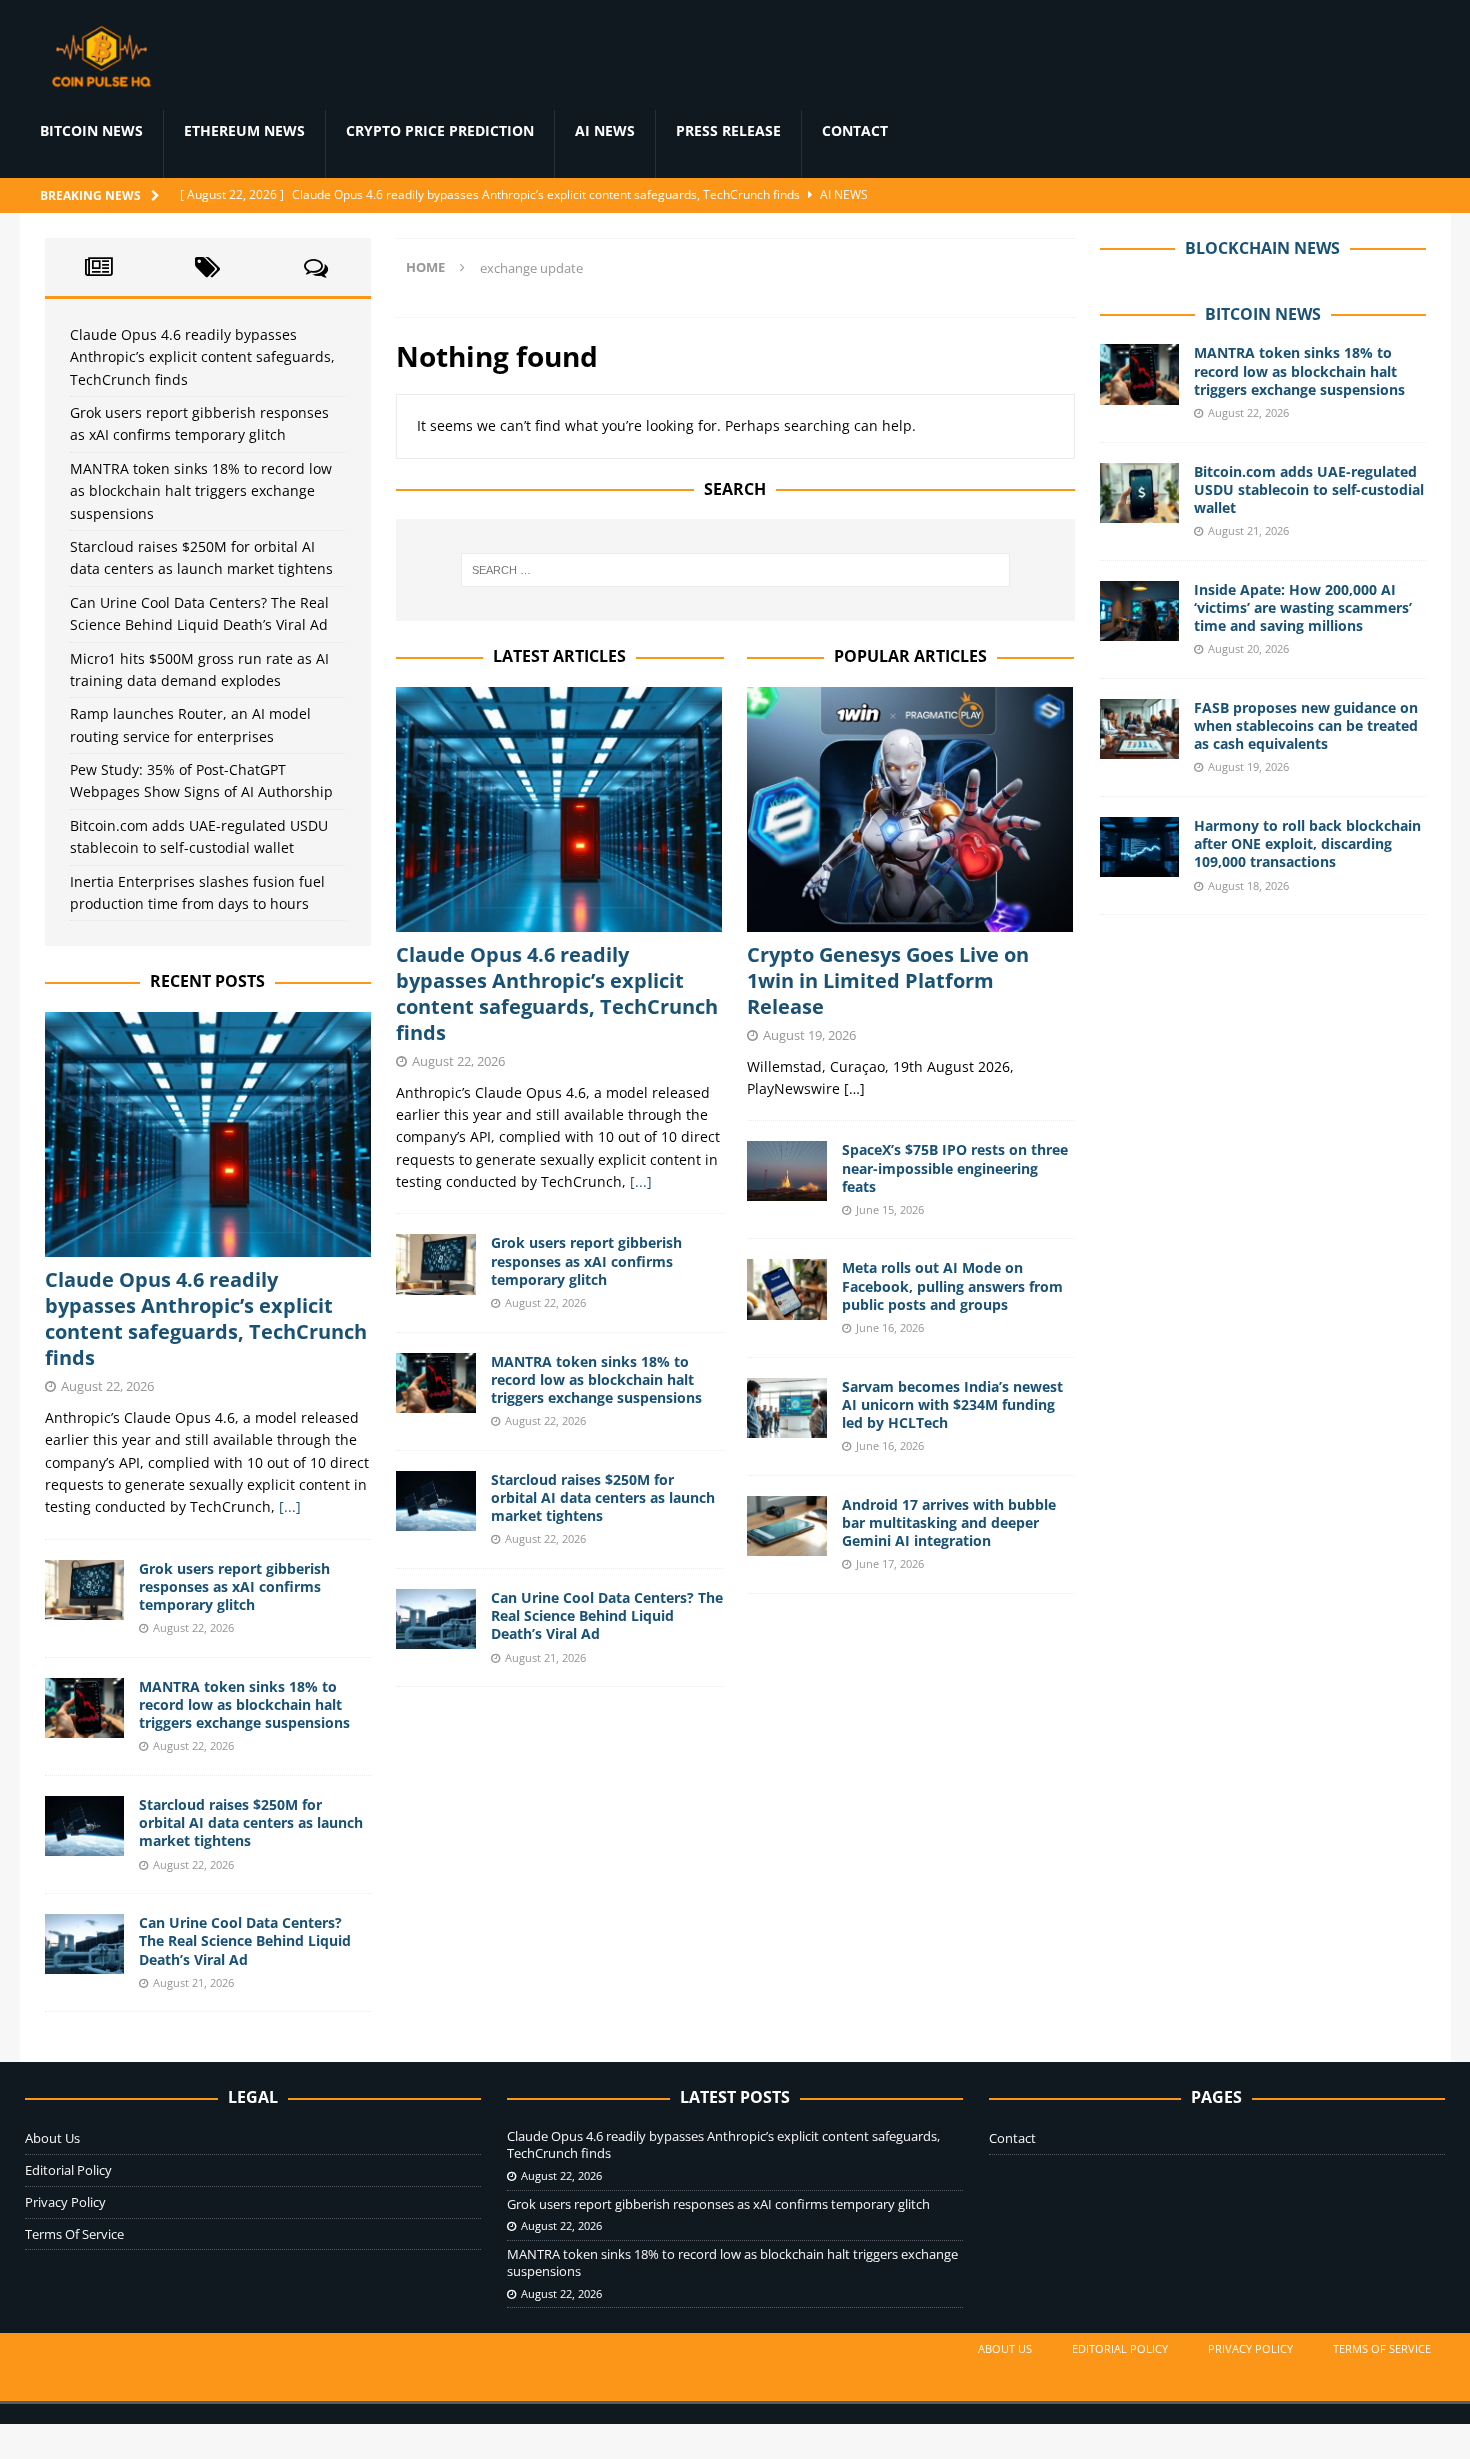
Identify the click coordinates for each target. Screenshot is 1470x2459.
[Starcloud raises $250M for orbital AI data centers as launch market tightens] (436, 1501)
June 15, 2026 (890, 1209)
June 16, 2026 (890, 1327)
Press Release (728, 130)
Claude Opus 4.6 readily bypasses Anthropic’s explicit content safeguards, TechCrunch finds (557, 993)
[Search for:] (735, 570)
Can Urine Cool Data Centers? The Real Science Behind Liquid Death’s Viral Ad (607, 1615)
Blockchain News (1262, 248)
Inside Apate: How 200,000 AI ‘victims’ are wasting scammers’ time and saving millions (1303, 607)
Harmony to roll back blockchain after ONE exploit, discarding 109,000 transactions (1307, 843)
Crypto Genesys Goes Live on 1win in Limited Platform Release (888, 980)
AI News (605, 130)
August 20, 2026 (1248, 648)
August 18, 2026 (1248, 885)
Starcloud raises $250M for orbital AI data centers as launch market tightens (603, 1497)
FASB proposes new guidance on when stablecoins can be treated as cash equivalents (1306, 725)
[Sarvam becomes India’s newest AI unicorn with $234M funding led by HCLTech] (787, 1408)
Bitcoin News (91, 130)
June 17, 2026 (890, 1563)
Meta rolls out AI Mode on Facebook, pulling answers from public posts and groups (952, 1285)
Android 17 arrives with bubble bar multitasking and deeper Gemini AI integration (949, 1522)
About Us (52, 2138)
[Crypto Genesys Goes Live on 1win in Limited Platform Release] (910, 809)
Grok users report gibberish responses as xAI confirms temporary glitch (586, 1260)
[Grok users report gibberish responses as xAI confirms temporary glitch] (436, 1264)
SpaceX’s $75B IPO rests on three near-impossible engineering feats (955, 1167)
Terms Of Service (74, 2234)
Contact (855, 130)
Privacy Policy (65, 2202)
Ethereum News (244, 130)
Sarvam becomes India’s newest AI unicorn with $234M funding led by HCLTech (952, 1404)
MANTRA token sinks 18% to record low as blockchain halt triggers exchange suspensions (596, 1379)
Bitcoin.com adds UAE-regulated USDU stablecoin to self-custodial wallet (1309, 489)
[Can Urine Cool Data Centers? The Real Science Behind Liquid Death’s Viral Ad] (436, 1619)
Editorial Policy (68, 2170)
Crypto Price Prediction (440, 130)
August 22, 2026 (458, 1061)
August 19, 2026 (809, 1035)
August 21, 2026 (545, 1657)
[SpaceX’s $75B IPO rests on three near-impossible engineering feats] (787, 1171)
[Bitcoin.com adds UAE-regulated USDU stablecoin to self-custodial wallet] (1140, 493)
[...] (641, 1181)
